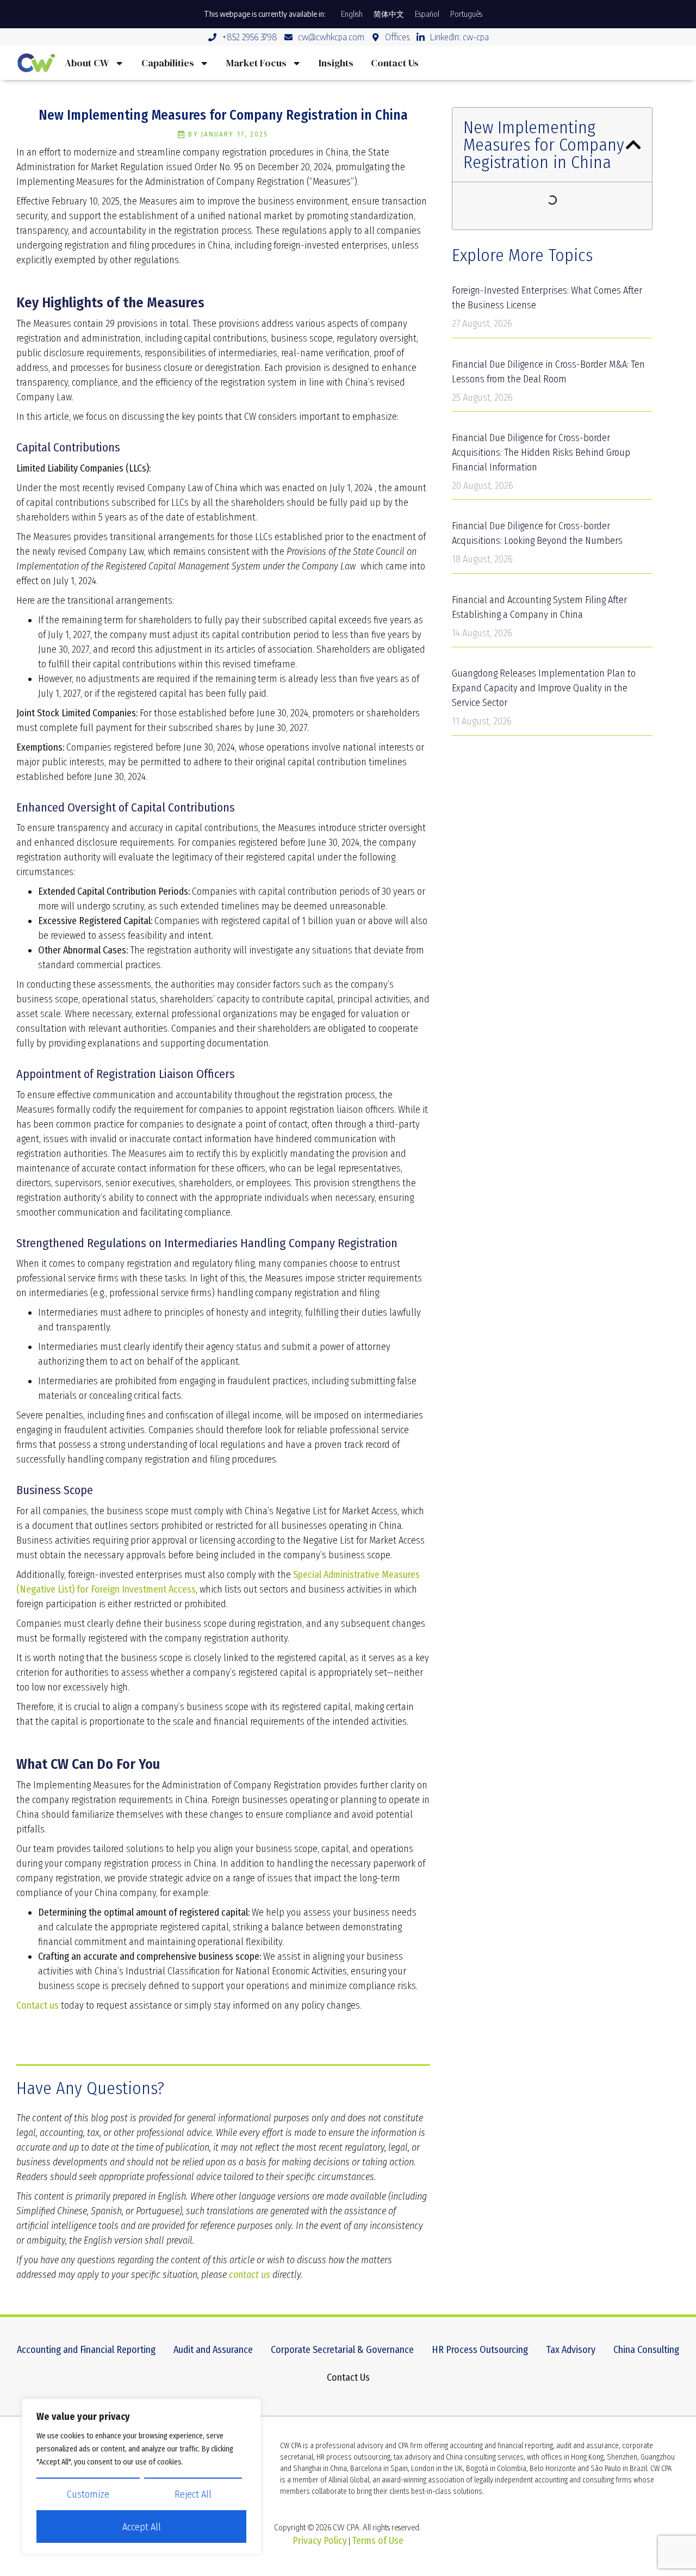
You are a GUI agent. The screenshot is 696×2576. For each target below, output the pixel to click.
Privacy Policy (320, 2541)
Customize (88, 2494)
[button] (633, 145)
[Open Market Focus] (296, 63)
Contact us (38, 2005)
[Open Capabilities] (204, 63)
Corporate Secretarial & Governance (342, 2350)
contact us (250, 2275)
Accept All (142, 2527)
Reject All (193, 2494)
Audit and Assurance (213, 2350)
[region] (141, 2476)
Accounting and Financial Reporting (86, 2350)
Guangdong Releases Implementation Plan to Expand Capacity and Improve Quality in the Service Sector (544, 688)
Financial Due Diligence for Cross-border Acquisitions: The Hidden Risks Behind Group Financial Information (541, 453)
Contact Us (348, 2377)
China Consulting (646, 2350)
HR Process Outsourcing (480, 2350)
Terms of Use (378, 2541)
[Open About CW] (119, 63)
